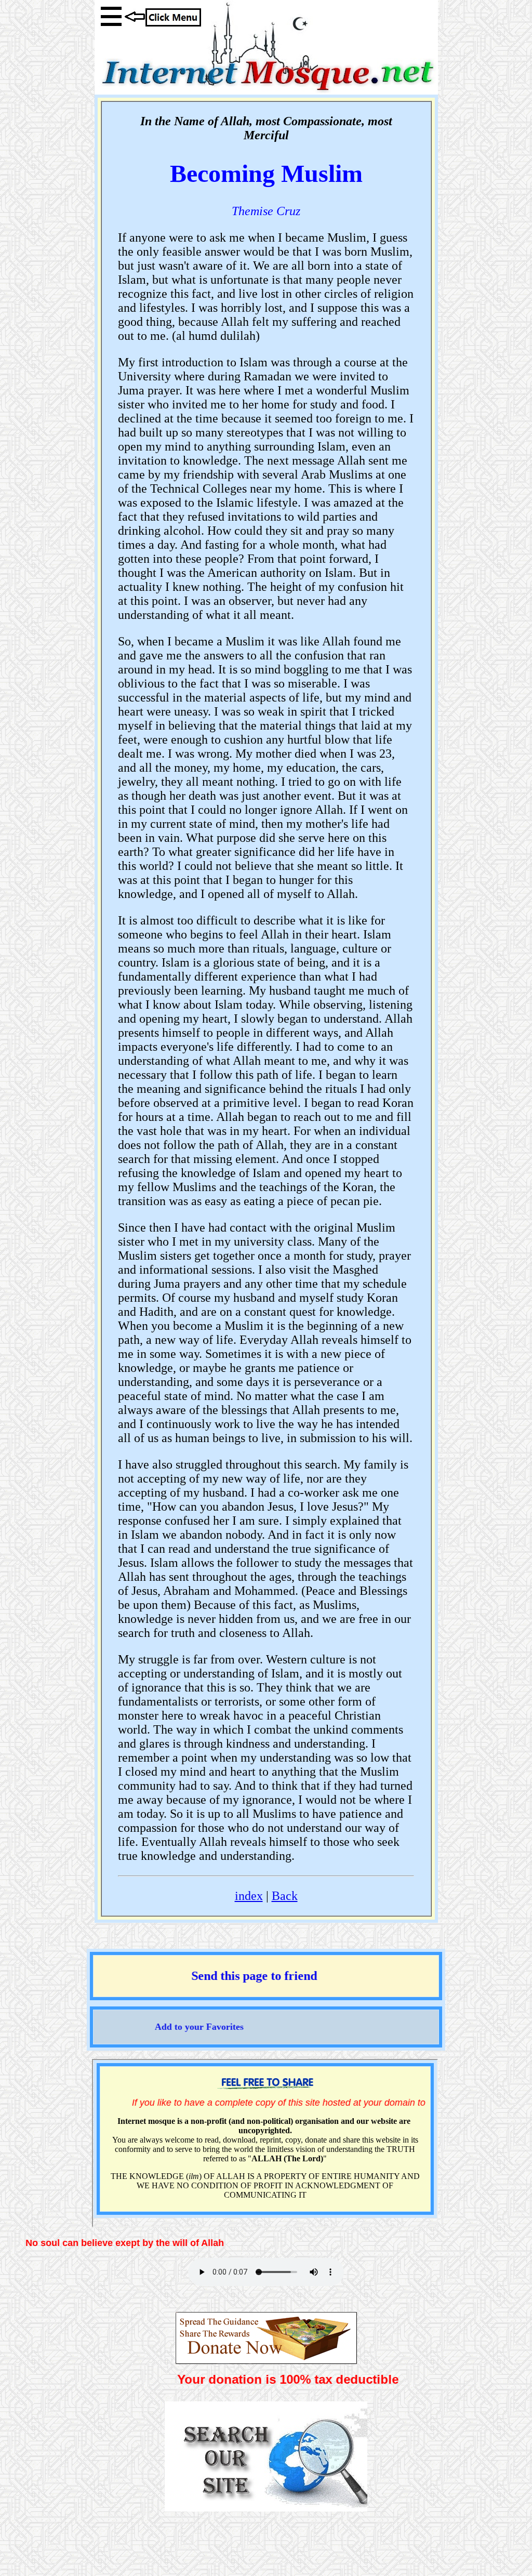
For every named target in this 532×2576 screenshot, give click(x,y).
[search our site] (266, 2507)
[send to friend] (266, 1991)
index (249, 1896)
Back (285, 1896)
